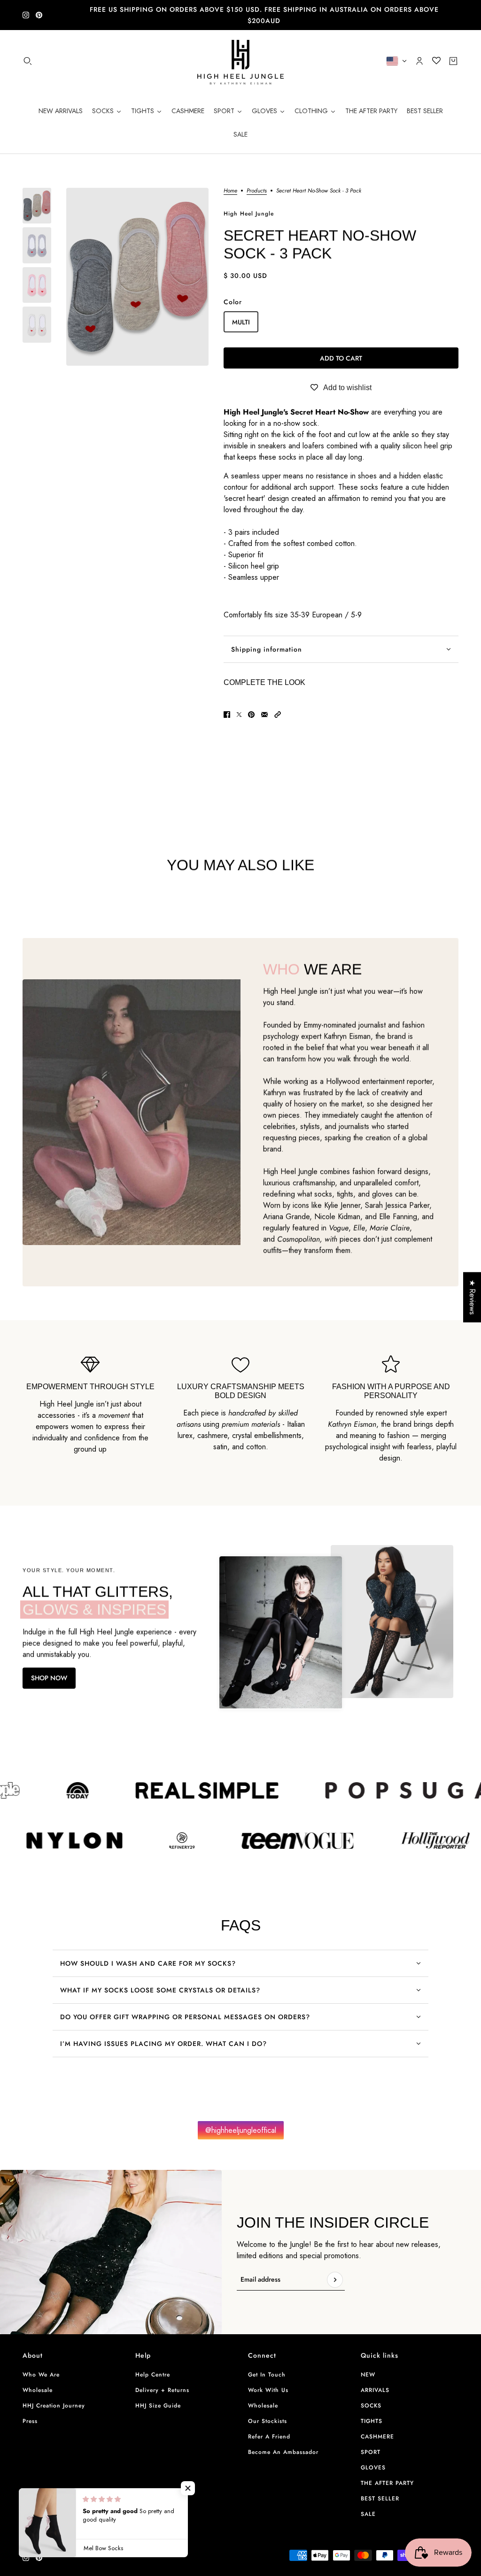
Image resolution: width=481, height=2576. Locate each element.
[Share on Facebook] (227, 715)
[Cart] (453, 61)
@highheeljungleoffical (241, 2130)
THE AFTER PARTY (387, 2483)
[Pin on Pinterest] (251, 715)
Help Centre (153, 2375)
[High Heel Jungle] (240, 61)
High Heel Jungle (249, 214)
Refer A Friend (269, 2437)
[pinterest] (39, 15)
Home (230, 191)
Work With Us (268, 2390)
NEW (368, 2375)
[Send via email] (264, 715)
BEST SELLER (380, 2499)
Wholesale (38, 2390)
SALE (368, 2514)
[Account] (419, 61)
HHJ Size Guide (158, 2406)
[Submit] (335, 2280)
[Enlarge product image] (137, 277)
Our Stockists (268, 2421)
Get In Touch (267, 2375)
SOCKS (371, 2406)
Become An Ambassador (283, 2452)
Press (30, 2421)
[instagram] (26, 15)
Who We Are (41, 2375)
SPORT (371, 2452)
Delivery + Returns (162, 2390)
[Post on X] (239, 715)
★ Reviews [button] (472, 1297)
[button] (278, 715)
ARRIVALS (375, 2390)
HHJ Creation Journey (54, 2406)
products (257, 191)
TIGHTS (372, 2421)
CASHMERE (377, 2437)
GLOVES (373, 2468)
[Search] (28, 61)
